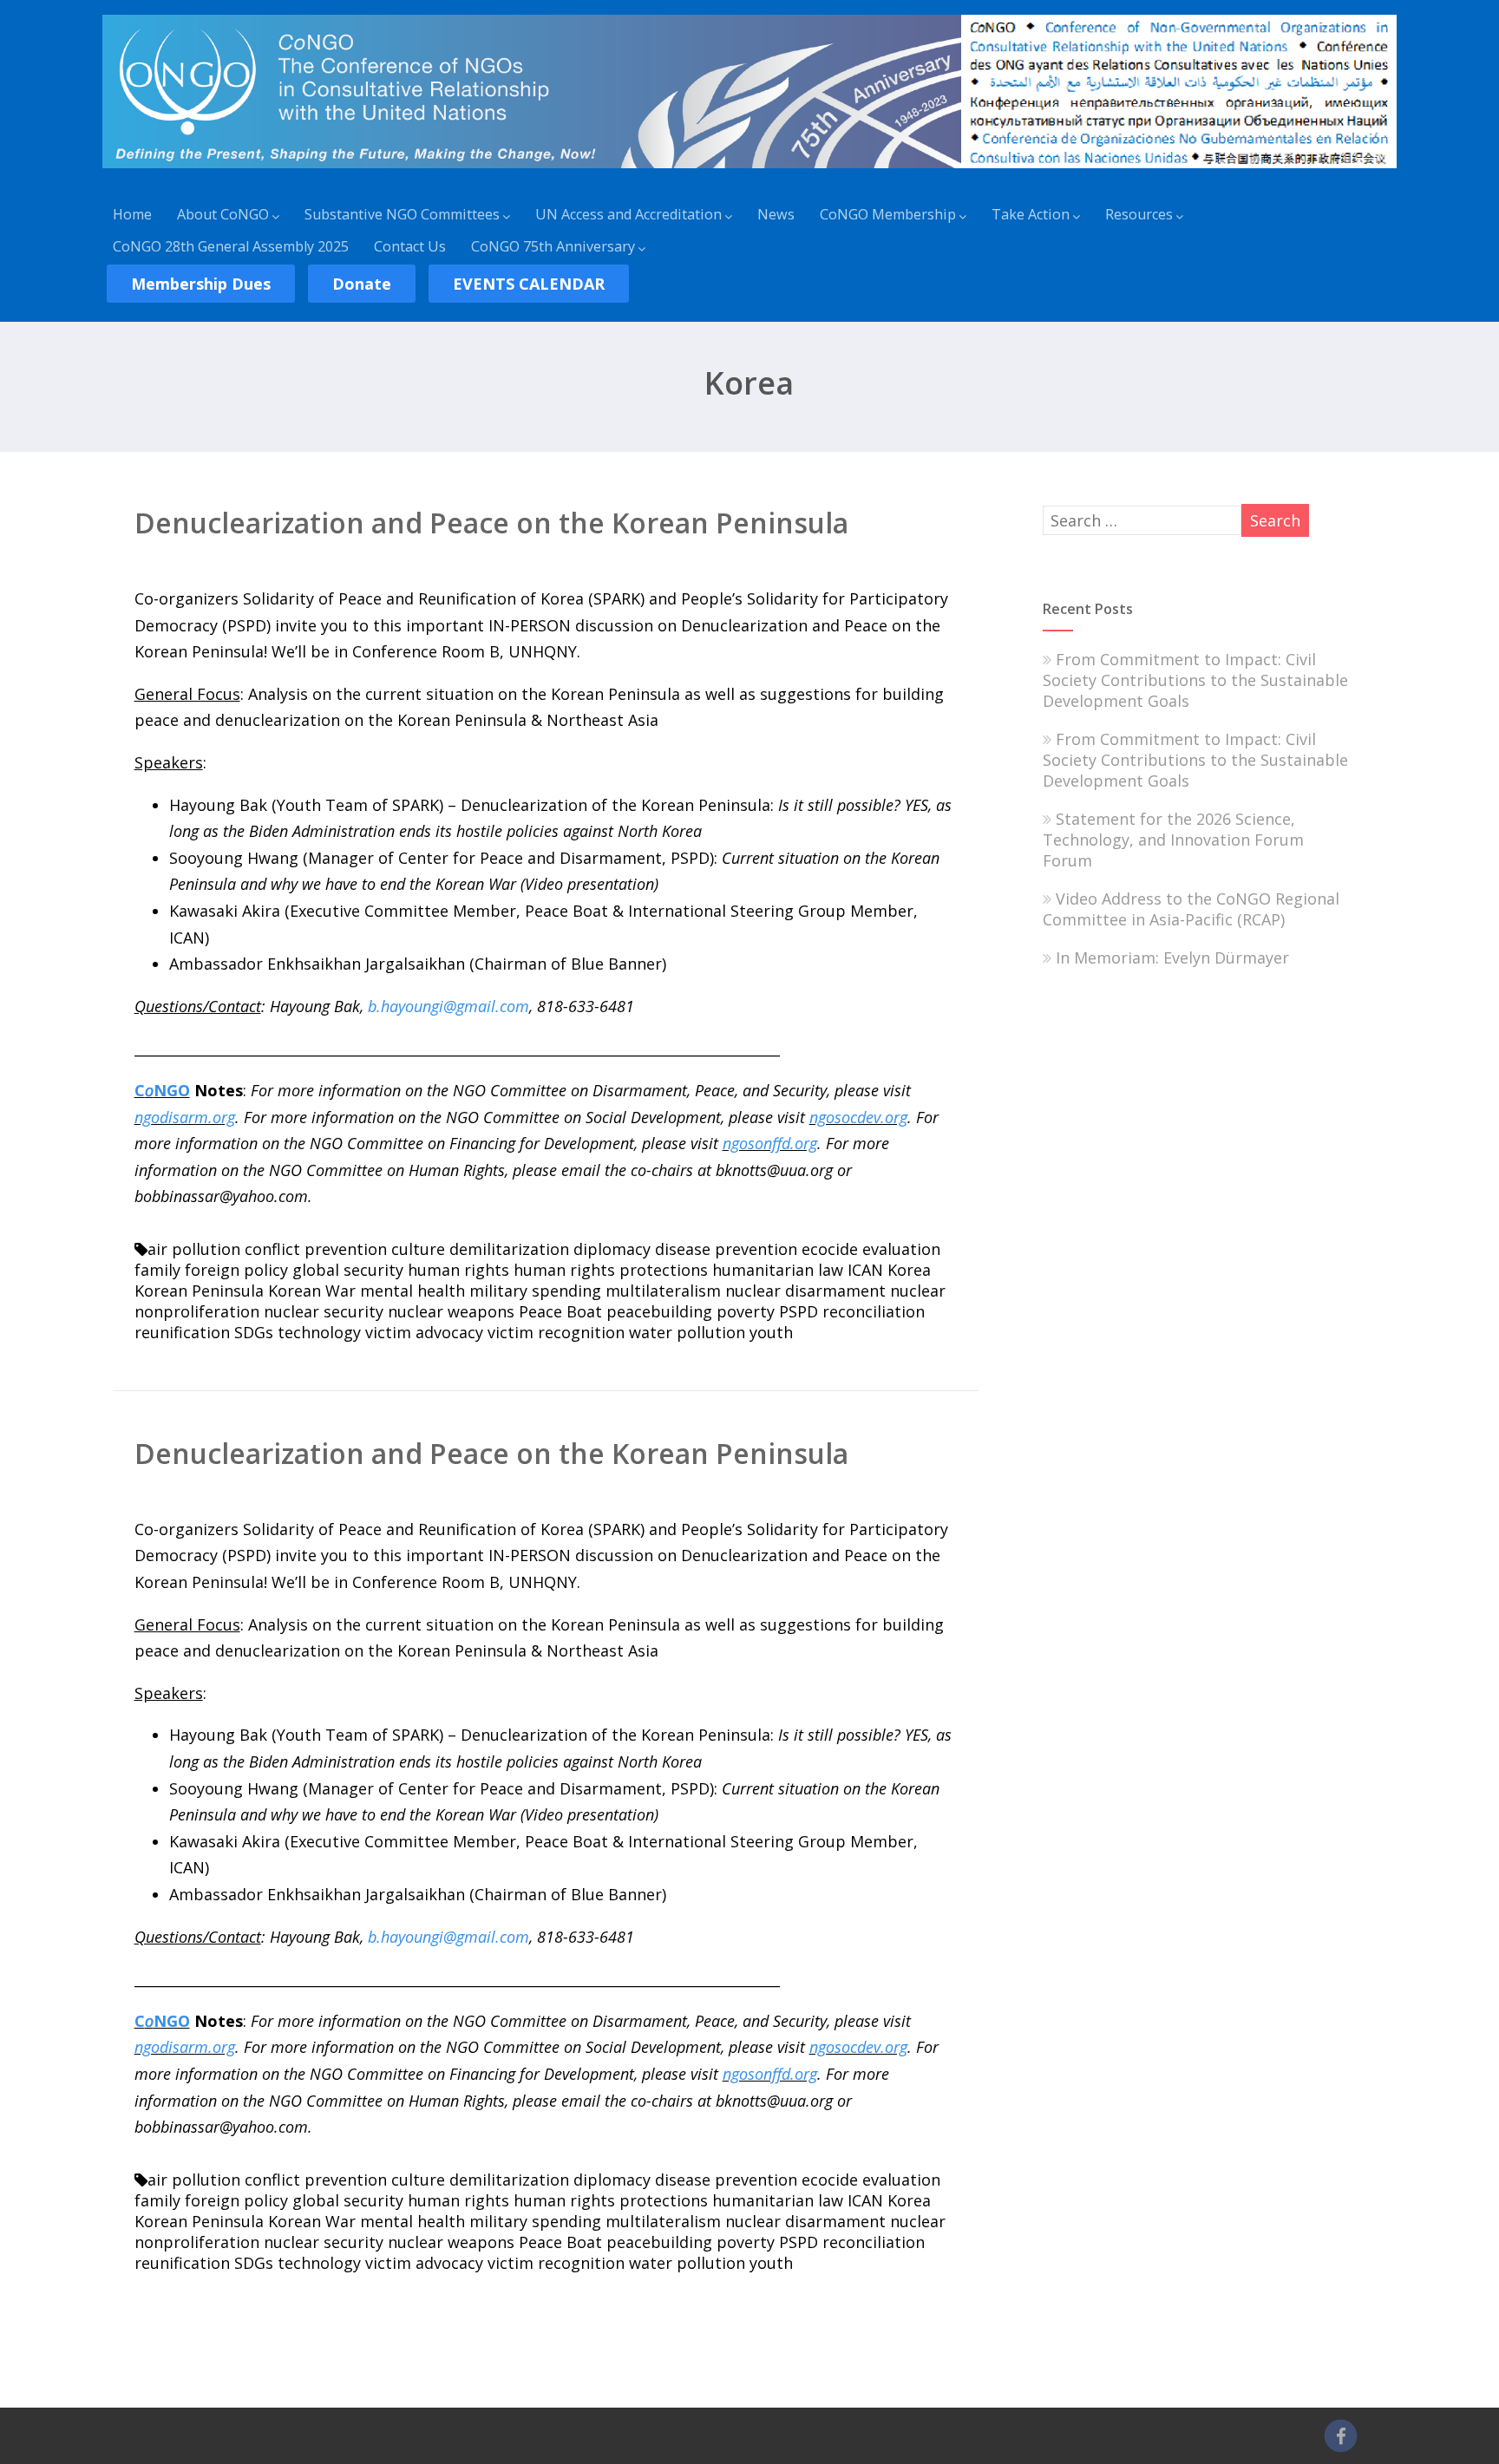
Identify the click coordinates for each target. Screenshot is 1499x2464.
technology (319, 1332)
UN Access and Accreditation (628, 214)
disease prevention (726, 1249)
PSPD (799, 1311)
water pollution (687, 1332)
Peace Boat (560, 1311)
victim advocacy (424, 1332)
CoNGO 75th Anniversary (553, 246)
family (157, 1270)
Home (132, 214)
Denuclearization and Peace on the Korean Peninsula (491, 523)
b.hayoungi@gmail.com (448, 1006)
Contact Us (410, 246)
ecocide (830, 1249)
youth (771, 1332)
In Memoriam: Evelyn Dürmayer (1172, 957)
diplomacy (612, 1249)
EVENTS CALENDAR (529, 284)
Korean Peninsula (199, 1291)
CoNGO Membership (888, 214)
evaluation (901, 1249)
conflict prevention (316, 1249)
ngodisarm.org (185, 1117)
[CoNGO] (749, 171)
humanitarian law (778, 1270)
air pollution (194, 1249)
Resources (1139, 214)
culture (418, 1249)
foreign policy (236, 1270)
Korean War (312, 1291)
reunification (182, 1332)
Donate (362, 284)
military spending (535, 1291)
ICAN (865, 1270)
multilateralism (663, 1291)
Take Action (1031, 214)
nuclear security (324, 1311)
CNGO (162, 1090)
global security (348, 1270)
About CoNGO (223, 214)
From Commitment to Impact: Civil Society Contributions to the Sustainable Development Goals (1195, 680)
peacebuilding (659, 1311)
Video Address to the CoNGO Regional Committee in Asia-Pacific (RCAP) (1191, 909)
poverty (746, 1311)
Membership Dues (201, 284)
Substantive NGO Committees (402, 214)
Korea (909, 1270)
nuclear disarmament (805, 1291)
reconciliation (874, 1311)
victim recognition (556, 1332)
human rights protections (611, 1270)
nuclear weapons (451, 1311)
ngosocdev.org (858, 1117)
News (776, 214)
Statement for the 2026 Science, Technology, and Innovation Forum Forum (1173, 840)
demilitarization (509, 1249)
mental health (412, 1291)
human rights (458, 1270)
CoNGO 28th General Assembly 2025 (231, 246)
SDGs (254, 1332)
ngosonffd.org (770, 1143)
